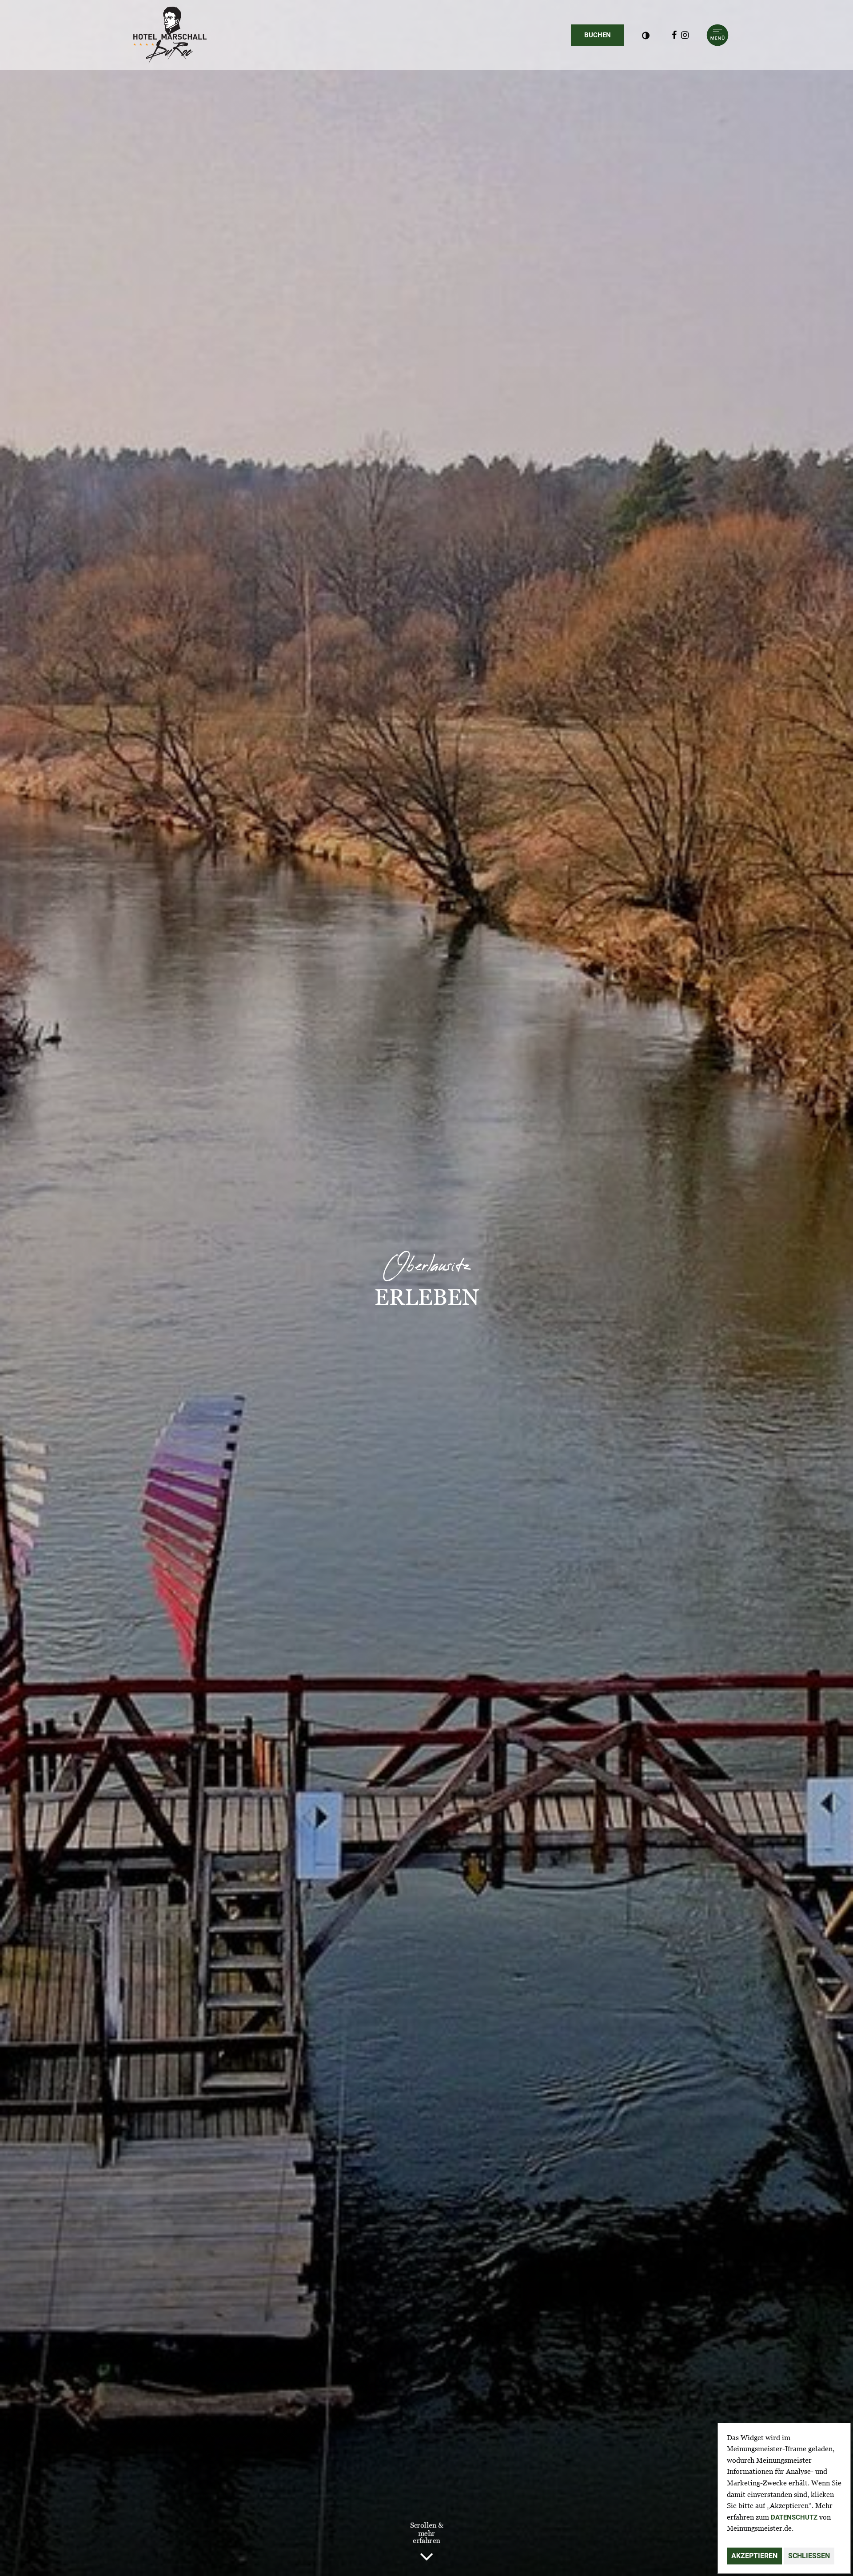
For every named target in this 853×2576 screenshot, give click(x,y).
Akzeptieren (754, 2556)
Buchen (604, 35)
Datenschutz (794, 2517)
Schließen (809, 2556)
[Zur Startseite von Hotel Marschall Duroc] (170, 35)
